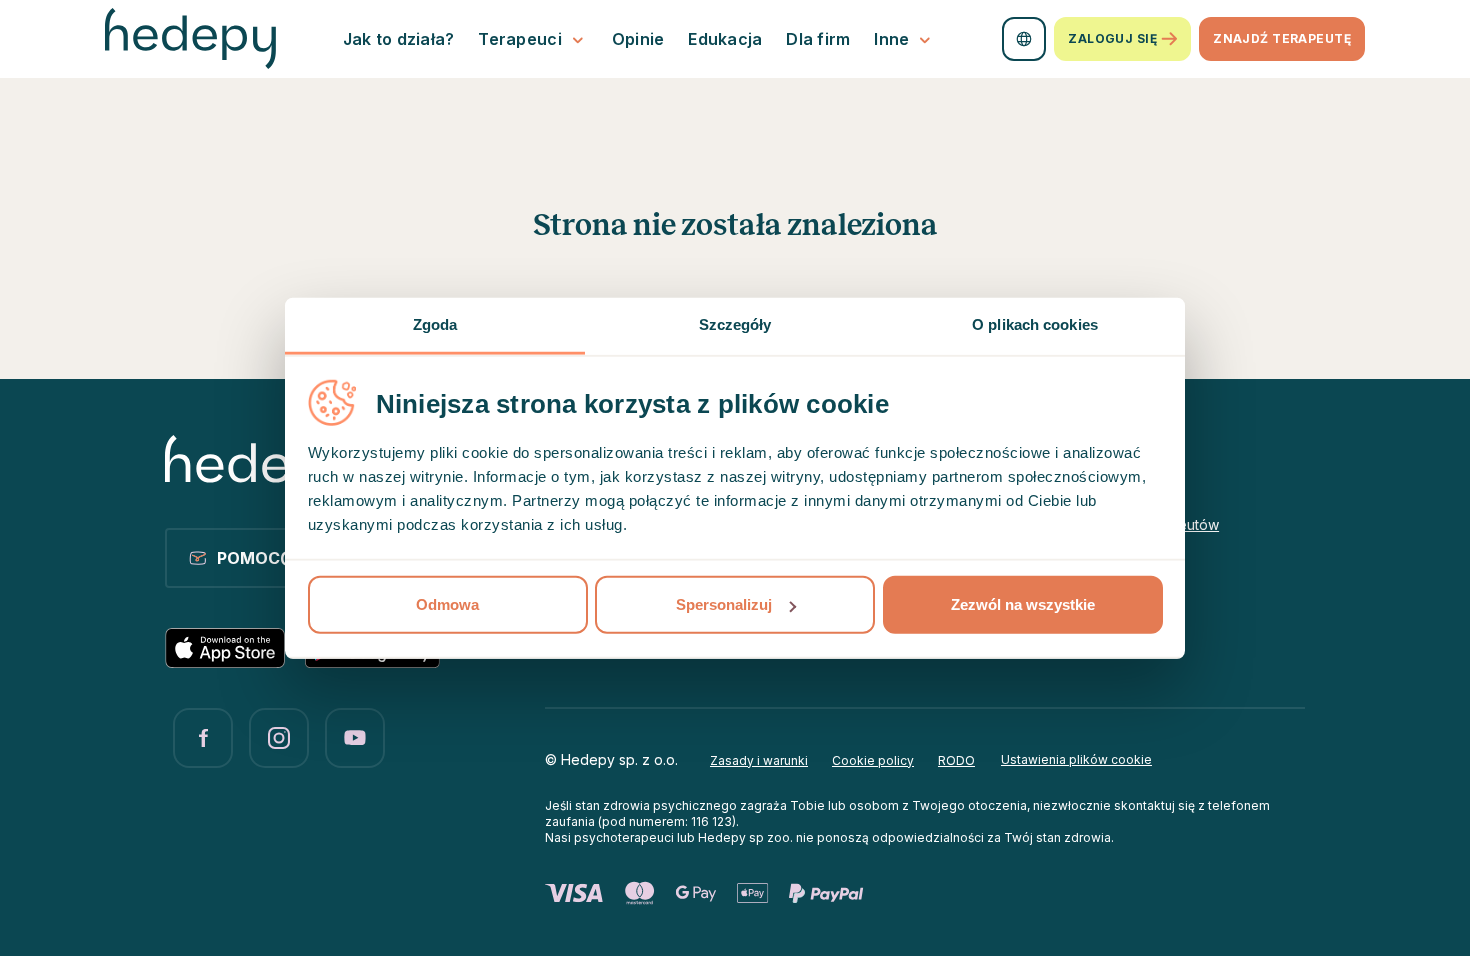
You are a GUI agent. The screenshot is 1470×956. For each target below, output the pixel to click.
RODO (956, 760)
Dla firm (818, 39)
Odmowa (447, 604)
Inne (891, 39)
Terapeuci (519, 39)
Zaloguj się (1112, 38)
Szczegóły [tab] (735, 324)
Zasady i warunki (759, 760)
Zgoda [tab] (435, 324)
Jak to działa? (399, 39)
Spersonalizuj (724, 604)
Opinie (638, 39)
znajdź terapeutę (1282, 38)
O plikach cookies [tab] (1035, 324)
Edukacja (725, 39)
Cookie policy (873, 760)
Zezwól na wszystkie (1023, 604)
